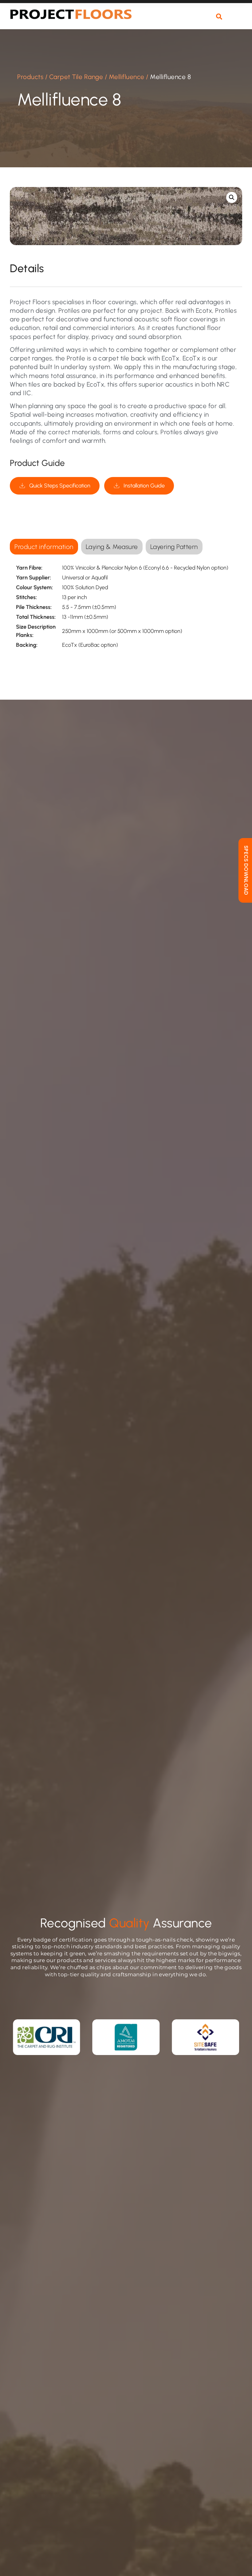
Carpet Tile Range (76, 77)
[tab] (44, 547)
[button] (236, 20)
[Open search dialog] (219, 17)
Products (30, 77)
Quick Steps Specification (60, 486)
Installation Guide (144, 486)
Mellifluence (127, 77)
